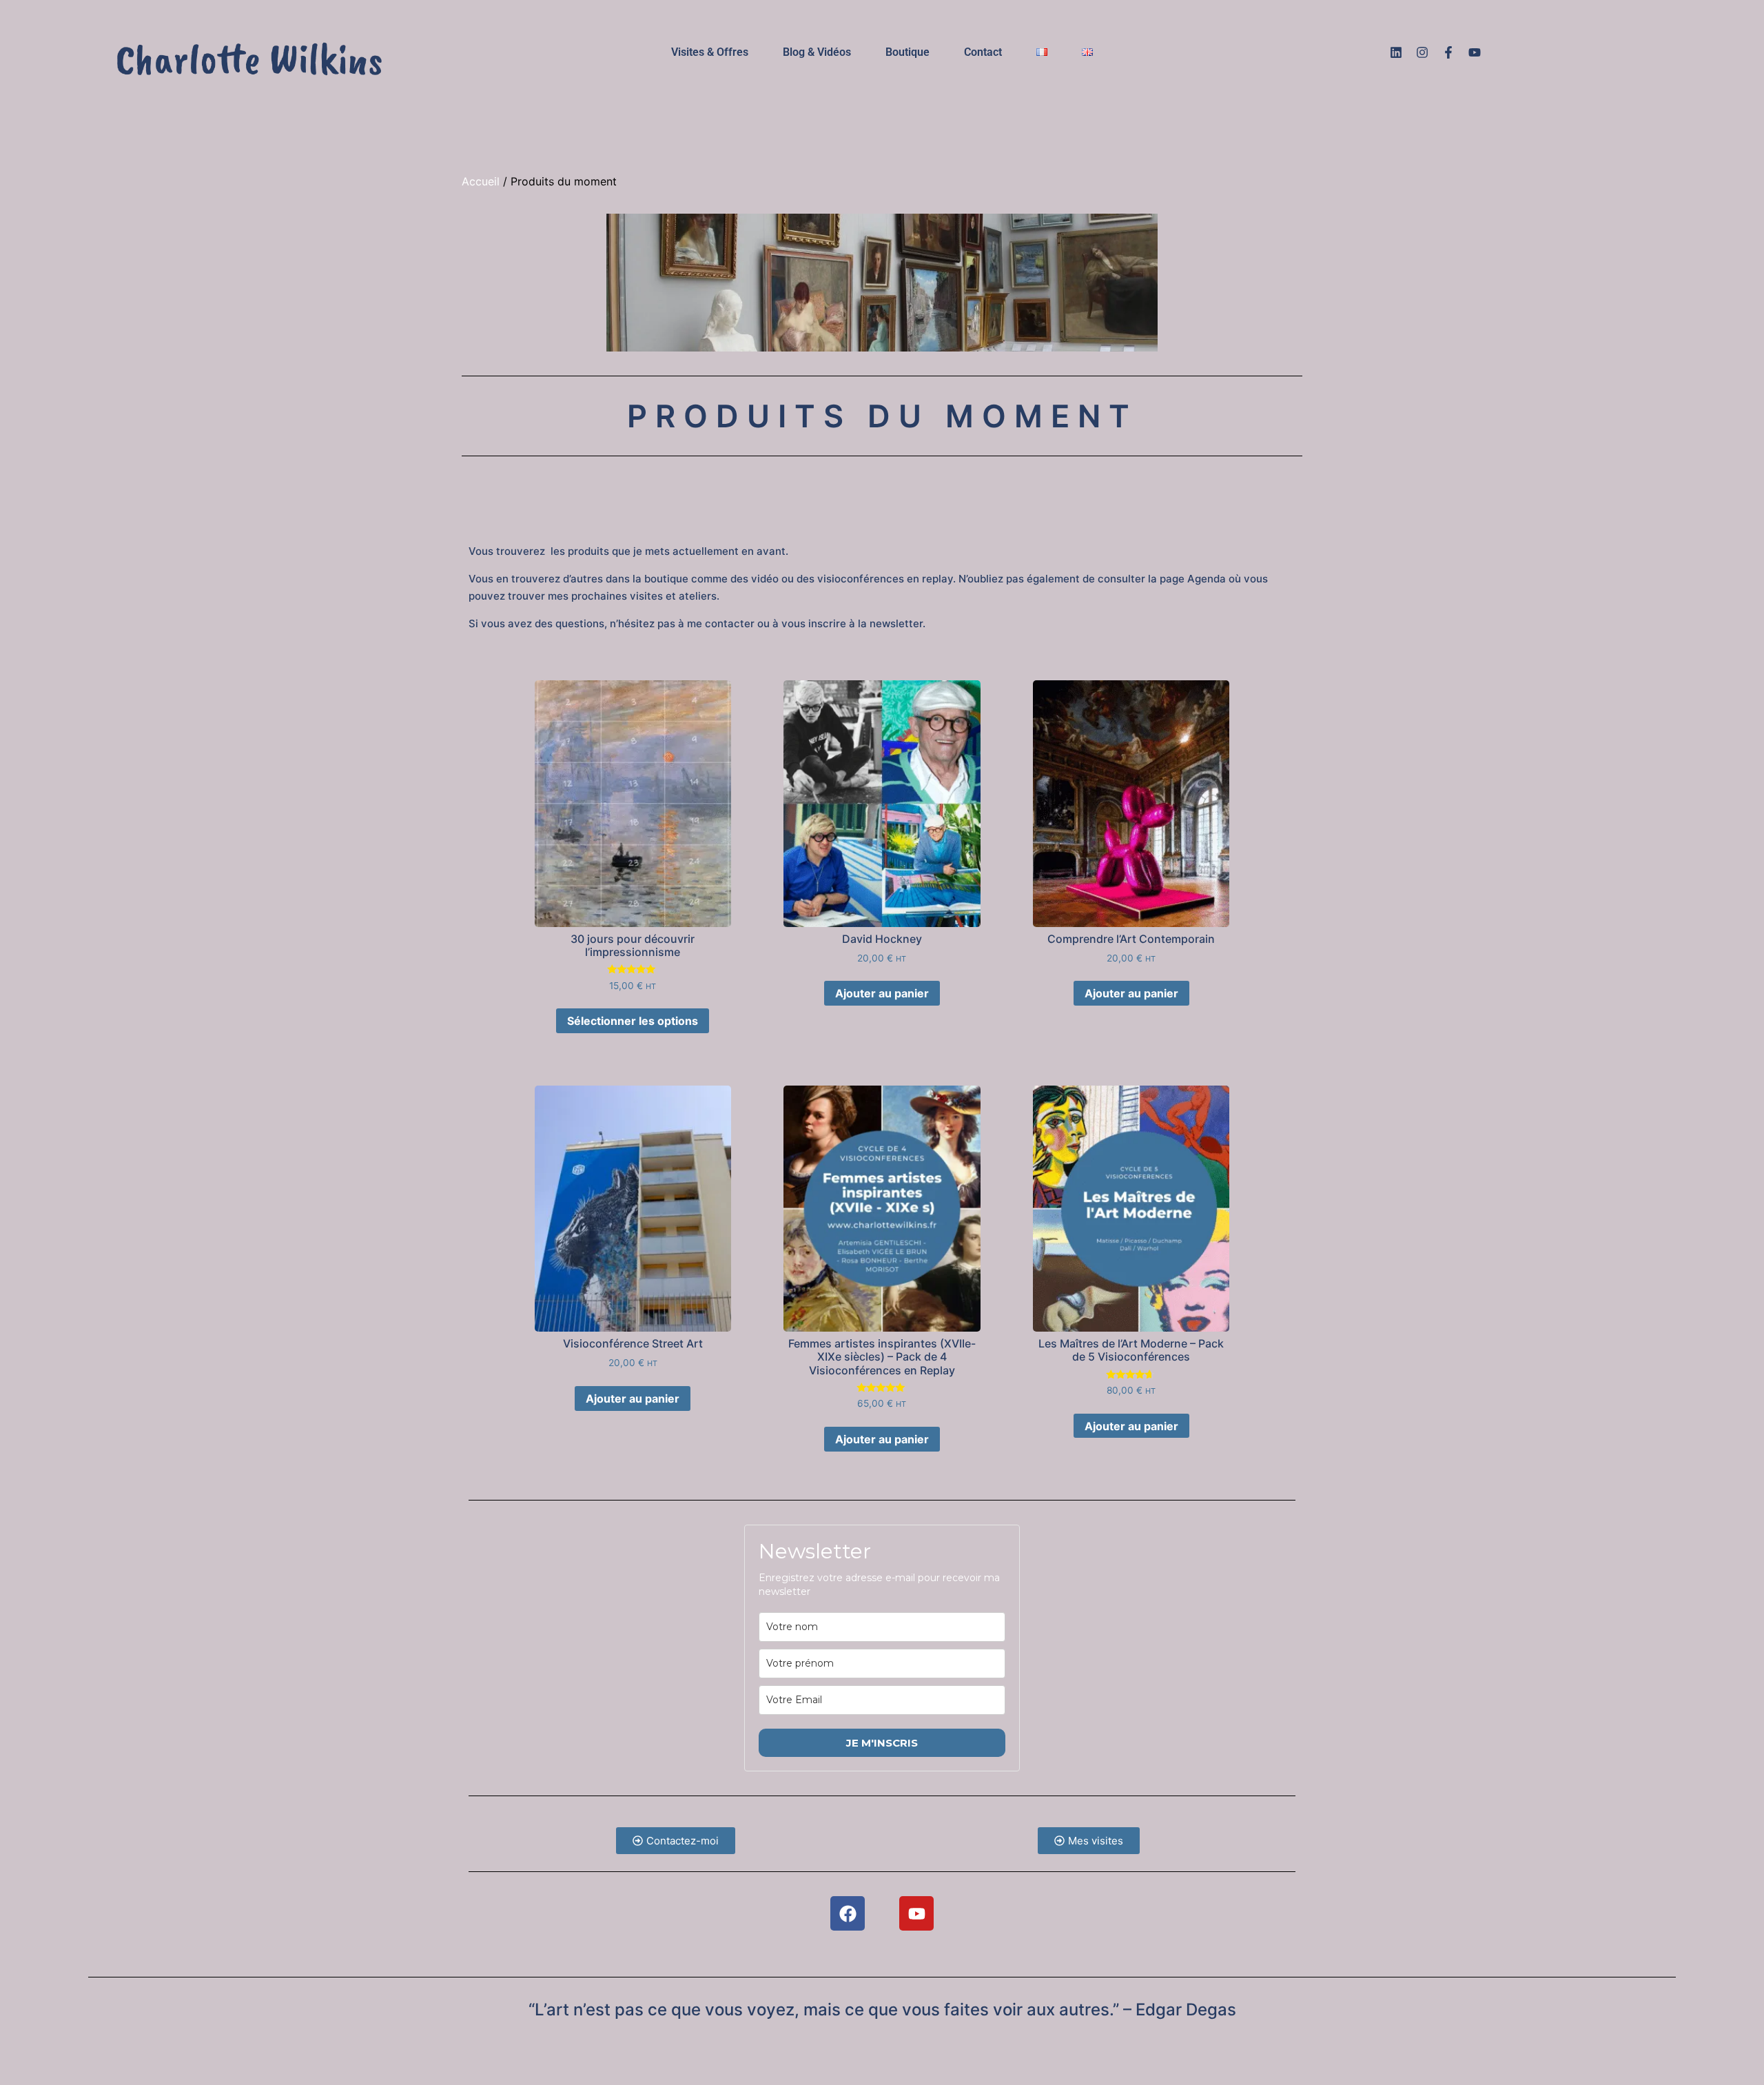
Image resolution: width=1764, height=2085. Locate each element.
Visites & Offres (710, 52)
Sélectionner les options (633, 1021)
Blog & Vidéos (817, 52)
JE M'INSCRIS (882, 1743)
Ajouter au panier (882, 993)
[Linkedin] (1396, 52)
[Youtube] (1475, 52)
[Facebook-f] (1448, 52)
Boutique (907, 52)
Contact (983, 52)
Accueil (481, 181)
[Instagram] (1422, 52)
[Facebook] (848, 1913)
